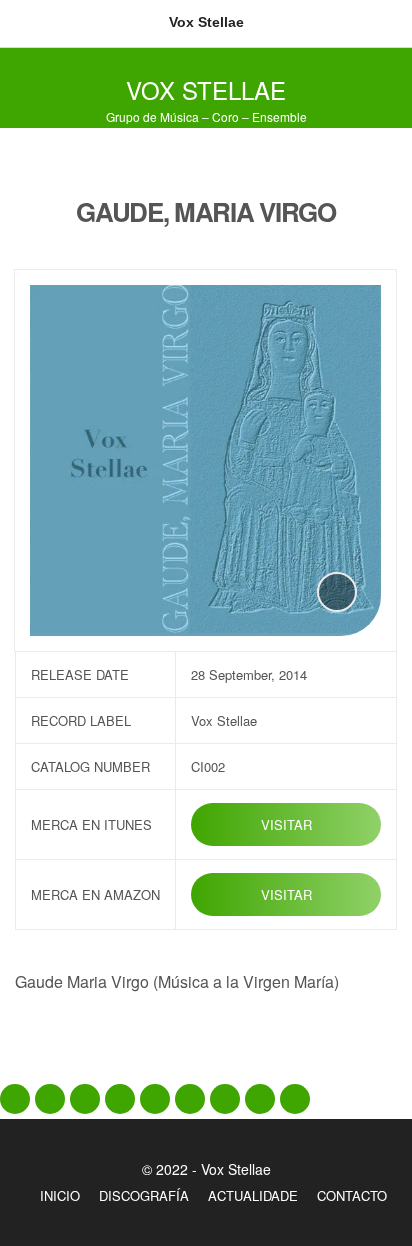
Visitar (286, 824)
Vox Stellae (206, 89)
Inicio (60, 1195)
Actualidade (253, 1195)
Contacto (352, 1195)
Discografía (144, 1195)
